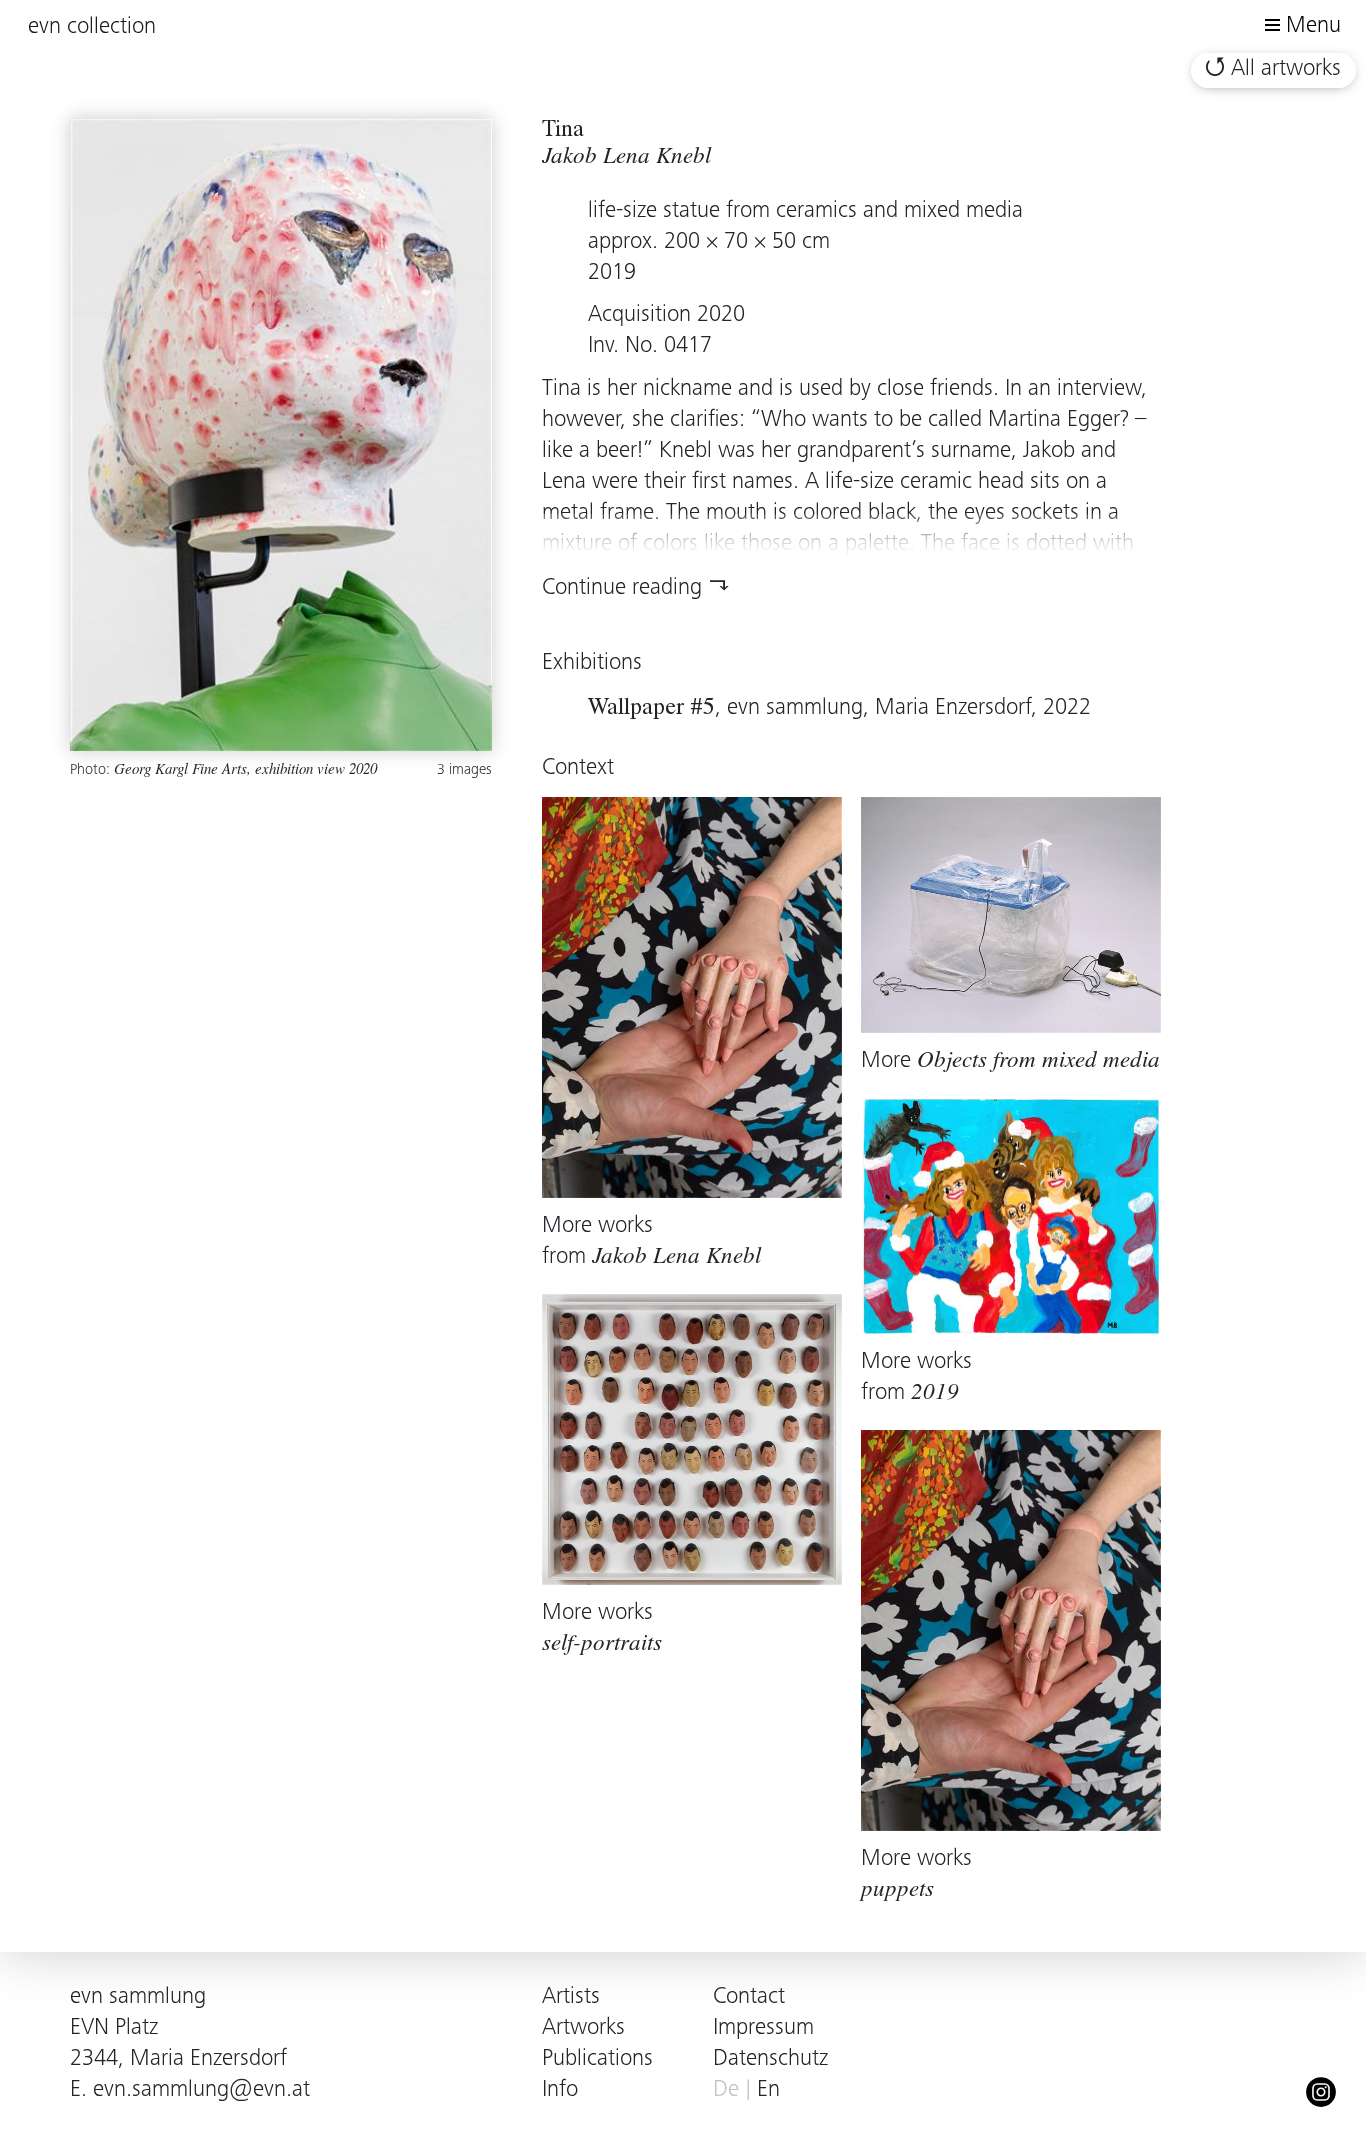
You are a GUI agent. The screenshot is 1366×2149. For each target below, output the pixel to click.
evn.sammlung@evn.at (201, 2090)
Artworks (583, 2028)
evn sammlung (138, 1997)
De (726, 2090)
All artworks (1286, 69)
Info (560, 2090)
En (768, 2090)
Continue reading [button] (622, 588)
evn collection (92, 27)
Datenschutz (770, 2059)
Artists (571, 1997)
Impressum (763, 2028)
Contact (749, 1997)
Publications (597, 2059)
